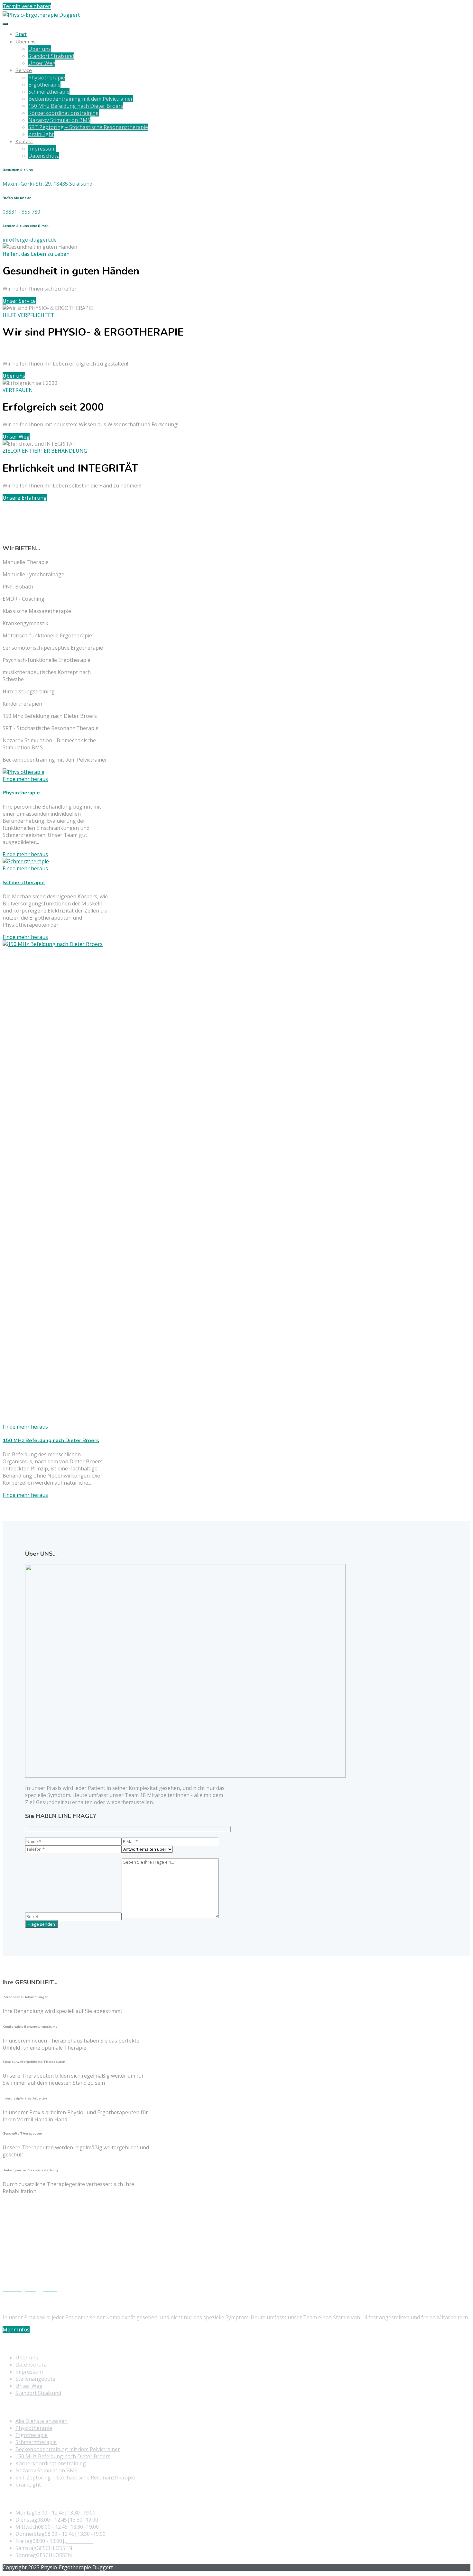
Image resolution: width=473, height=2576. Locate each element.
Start (21, 34)
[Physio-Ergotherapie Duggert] (41, 15)
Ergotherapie (44, 85)
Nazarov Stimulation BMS (59, 120)
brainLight (41, 134)
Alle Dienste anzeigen (42, 2421)
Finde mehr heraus (25, 854)
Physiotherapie (47, 78)
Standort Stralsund (51, 56)
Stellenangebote (35, 2379)
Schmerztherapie (49, 92)
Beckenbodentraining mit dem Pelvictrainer (81, 99)
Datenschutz (44, 156)
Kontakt (24, 142)
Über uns (26, 42)
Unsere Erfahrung (25, 498)
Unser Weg (42, 63)
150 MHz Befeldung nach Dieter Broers (76, 106)
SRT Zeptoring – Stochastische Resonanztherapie (88, 127)
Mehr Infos (16, 2330)
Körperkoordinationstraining (64, 113)
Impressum (42, 149)
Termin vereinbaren (27, 6)
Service (24, 70)
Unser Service (19, 301)
